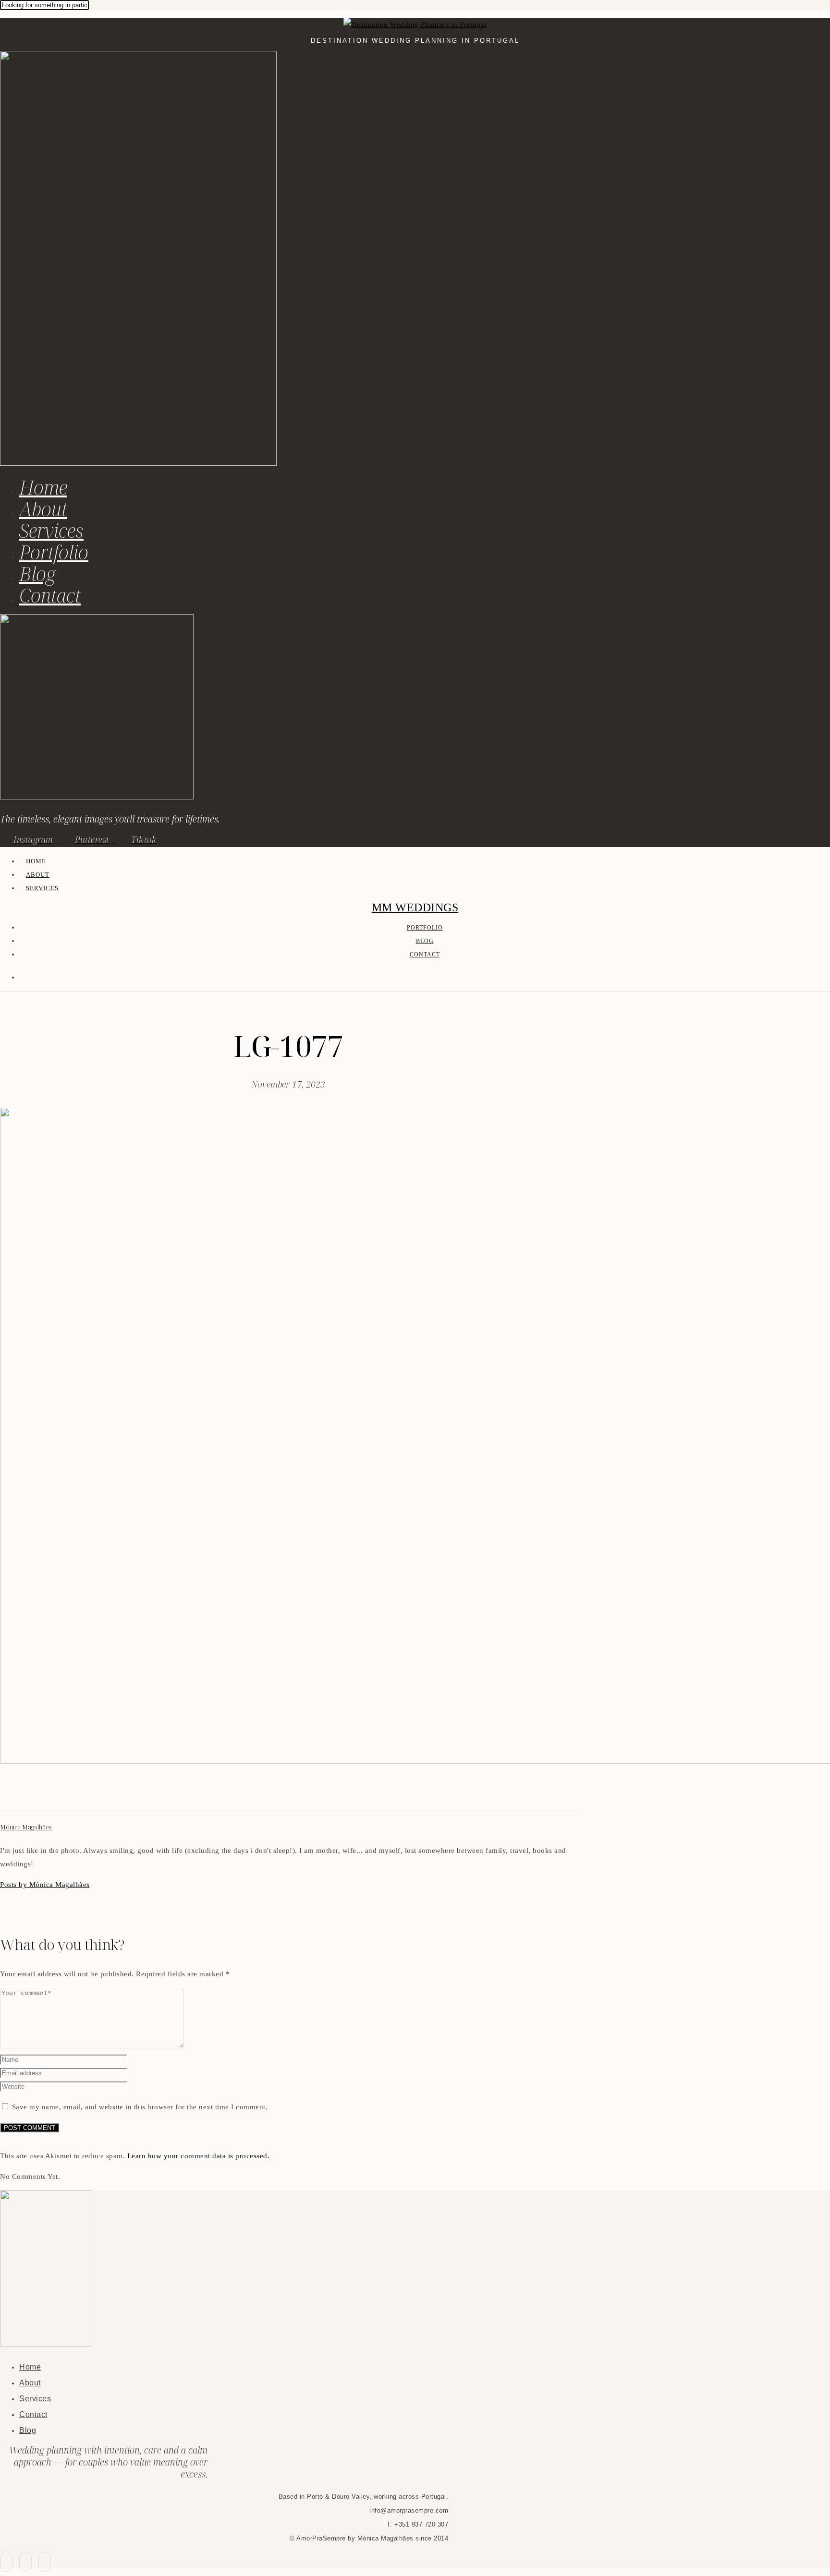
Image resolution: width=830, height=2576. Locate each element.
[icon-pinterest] (25, 2562)
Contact (50, 595)
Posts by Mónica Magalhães (45, 1885)
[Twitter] (17, 1793)
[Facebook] (6, 1793)
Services (51, 530)
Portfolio (54, 552)
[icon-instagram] (45, 2562)
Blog (37, 574)
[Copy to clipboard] (40, 1793)
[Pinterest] (29, 1793)
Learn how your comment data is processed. (199, 2156)
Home (43, 487)
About (43, 509)
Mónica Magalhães (26, 1827)
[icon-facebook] (6, 2562)
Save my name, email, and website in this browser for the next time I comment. (140, 2107)
